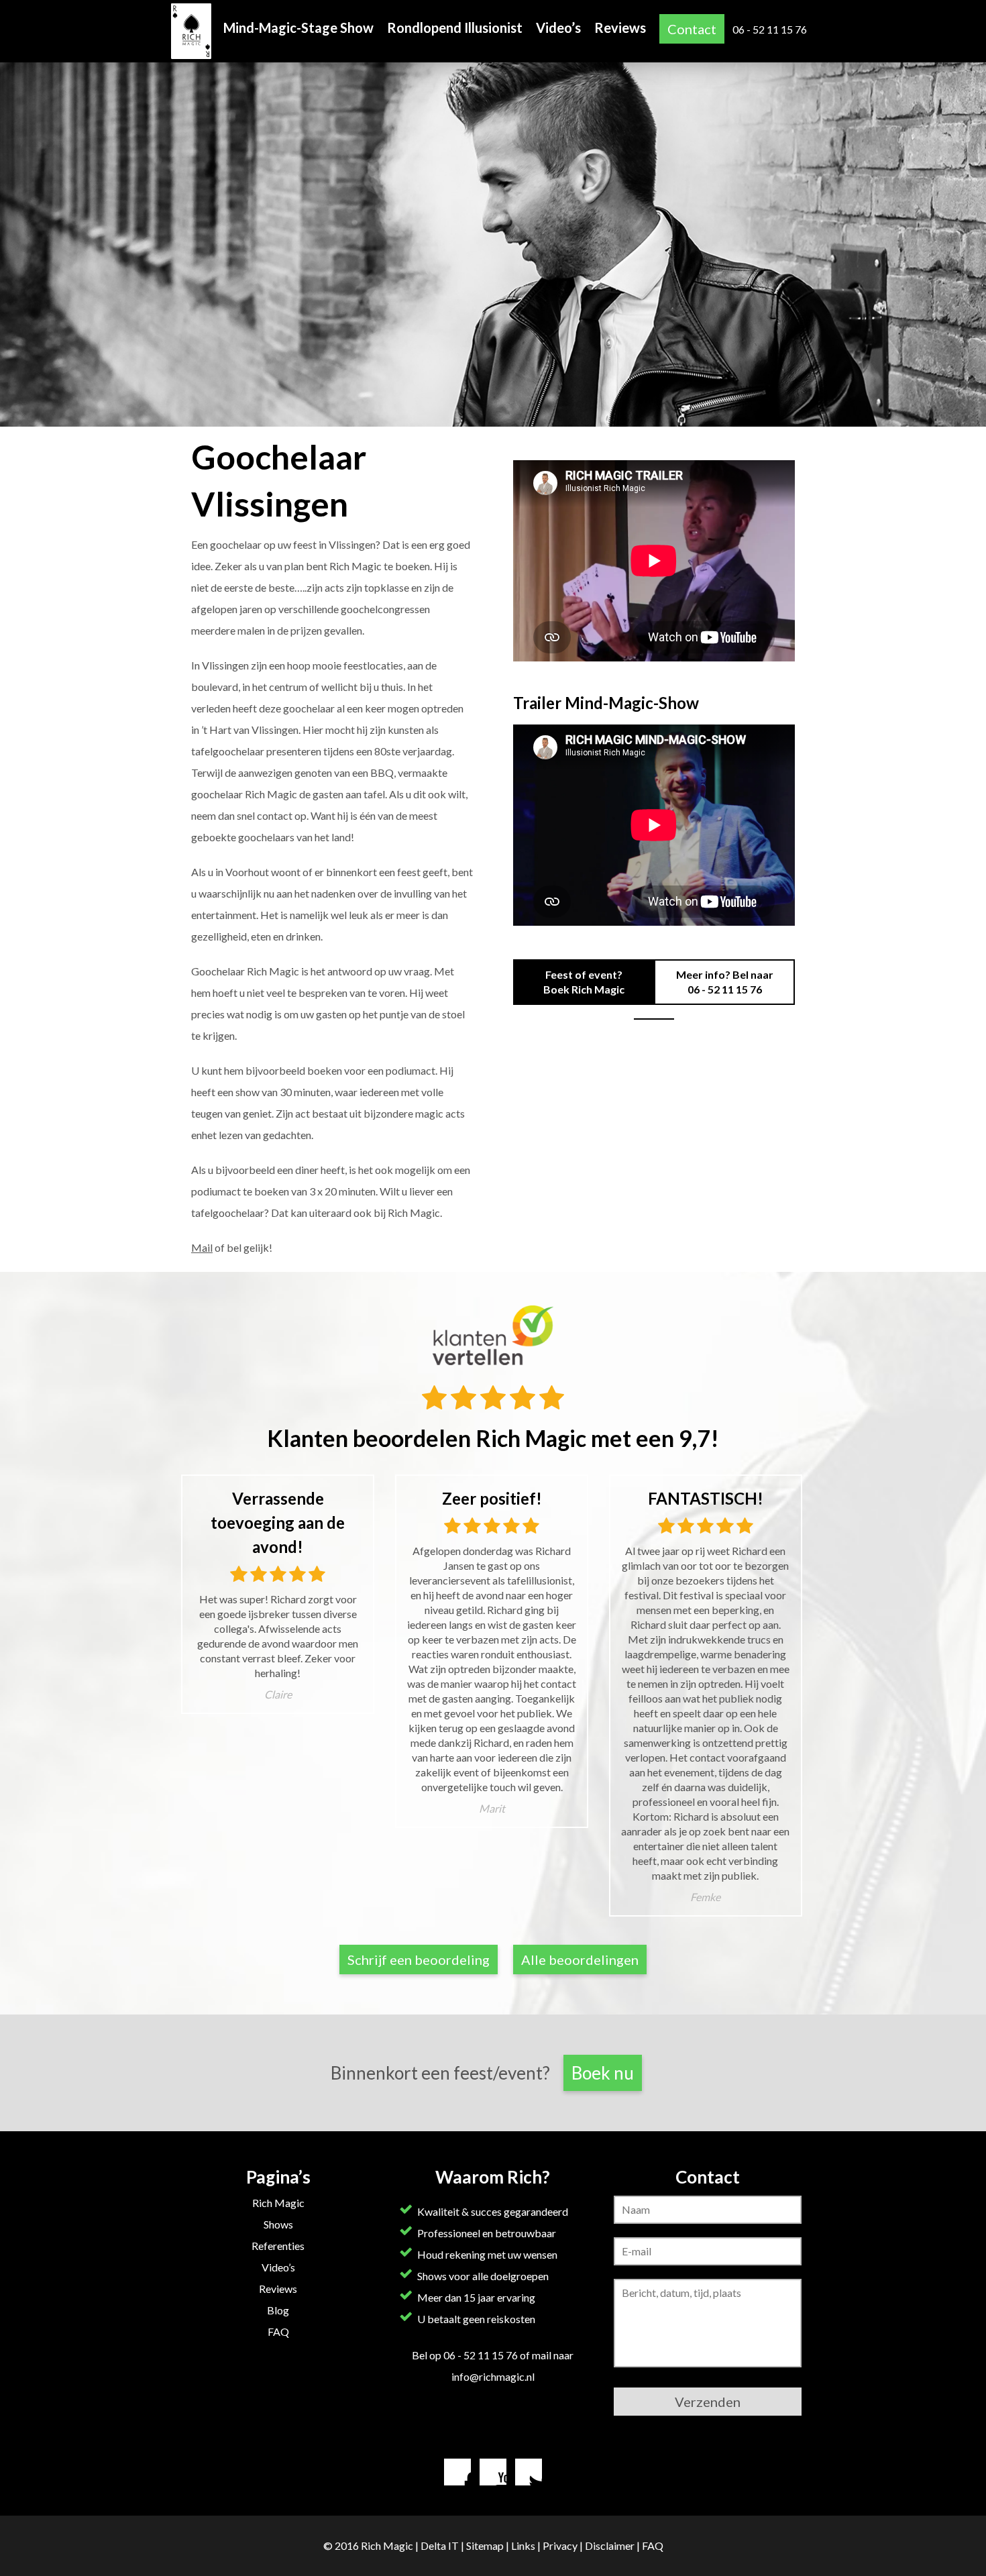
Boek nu (603, 2073)
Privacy (560, 2545)
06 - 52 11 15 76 (770, 29)
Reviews (620, 28)
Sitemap (485, 2545)
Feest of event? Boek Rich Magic (584, 982)
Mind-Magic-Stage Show (298, 28)
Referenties (278, 2246)
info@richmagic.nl (493, 2376)
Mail (202, 1247)
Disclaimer (610, 2545)
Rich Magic (278, 2203)
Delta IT (440, 2545)
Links (523, 2545)
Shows (278, 2224)
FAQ (278, 2331)
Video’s (558, 28)
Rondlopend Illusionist (455, 28)
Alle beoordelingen (580, 1960)
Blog (278, 2310)
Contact (692, 29)
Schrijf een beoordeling (419, 1960)
